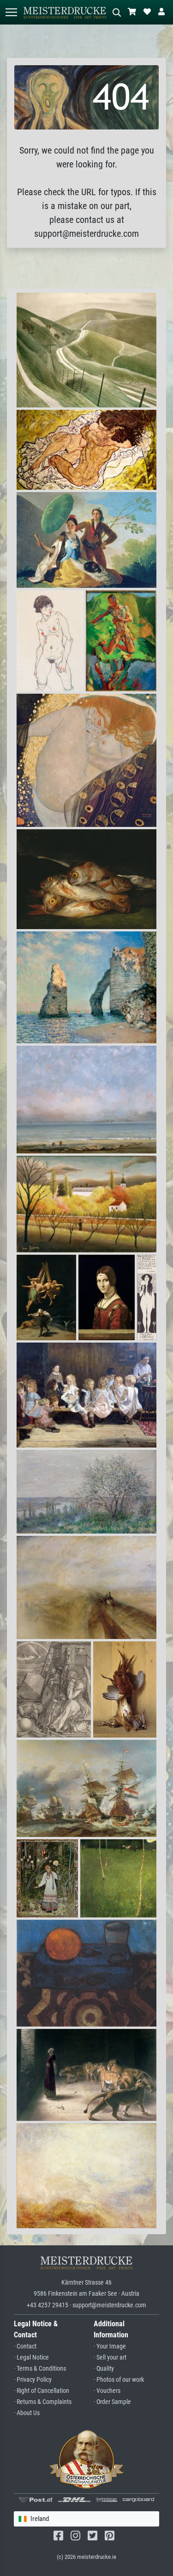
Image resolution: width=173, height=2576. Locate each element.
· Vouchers (107, 2391)
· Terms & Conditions (40, 2369)
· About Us (27, 2413)
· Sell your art (110, 2357)
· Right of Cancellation (42, 2391)
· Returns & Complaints (43, 2402)
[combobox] (86, 2519)
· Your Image (110, 2346)
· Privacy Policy (33, 2380)
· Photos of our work (119, 2380)
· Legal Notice (31, 2357)
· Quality (104, 2369)
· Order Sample (112, 2402)
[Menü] (11, 12)
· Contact (25, 2346)
